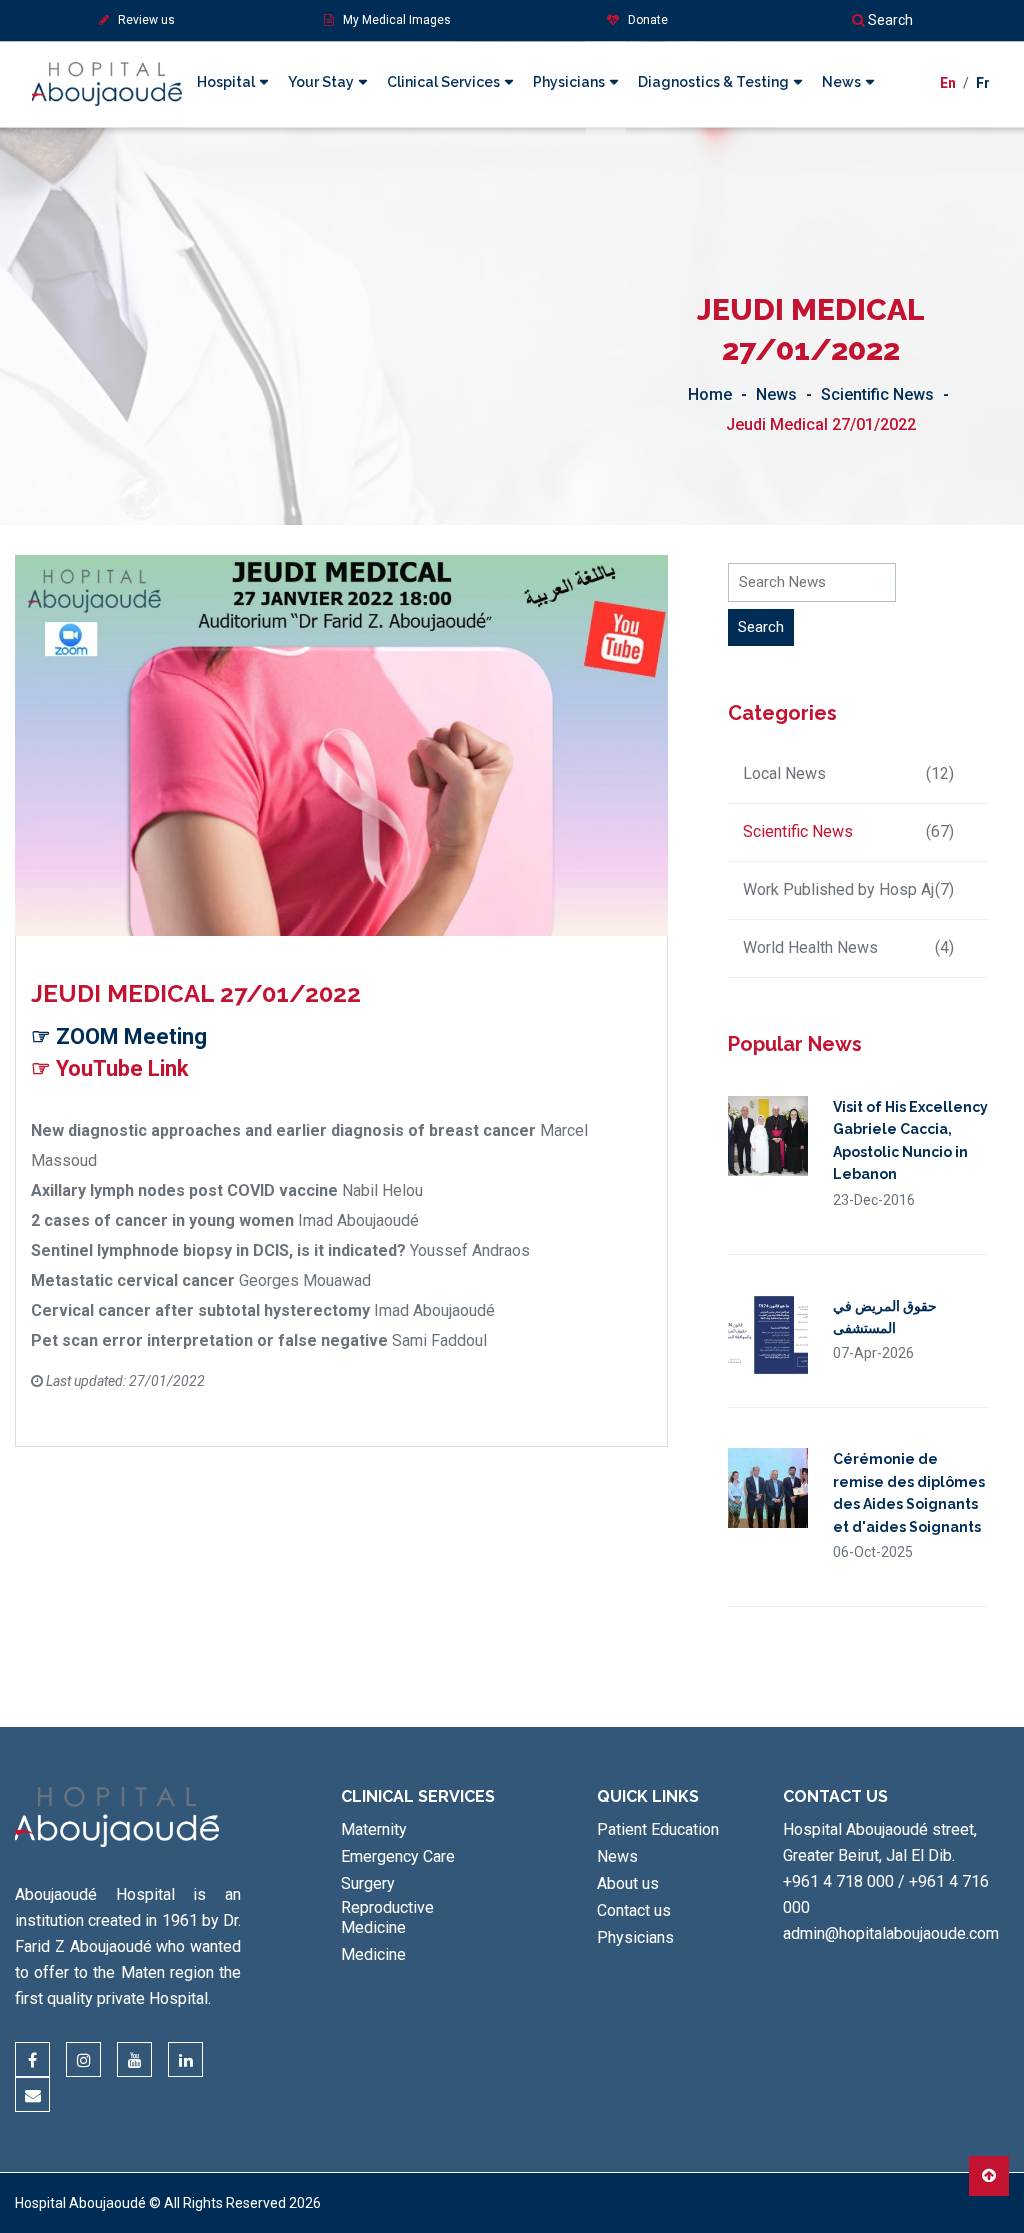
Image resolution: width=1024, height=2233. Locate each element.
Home (710, 394)
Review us (142, 20)
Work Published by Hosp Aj (848, 889)
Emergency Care (398, 1856)
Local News (848, 773)
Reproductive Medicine (387, 1917)
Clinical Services (443, 82)
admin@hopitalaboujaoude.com (891, 1933)
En (948, 83)
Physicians (569, 82)
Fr (983, 83)
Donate (643, 20)
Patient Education (658, 1829)
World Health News (848, 947)
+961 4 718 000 (838, 1881)
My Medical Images (392, 20)
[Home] (107, 67)
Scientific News (877, 394)
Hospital (226, 82)
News (841, 82)
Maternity (374, 1829)
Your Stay (321, 82)
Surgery (368, 1883)
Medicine (373, 1954)
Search (889, 20)
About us (628, 1883)
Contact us (634, 1910)
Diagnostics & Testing (713, 82)
